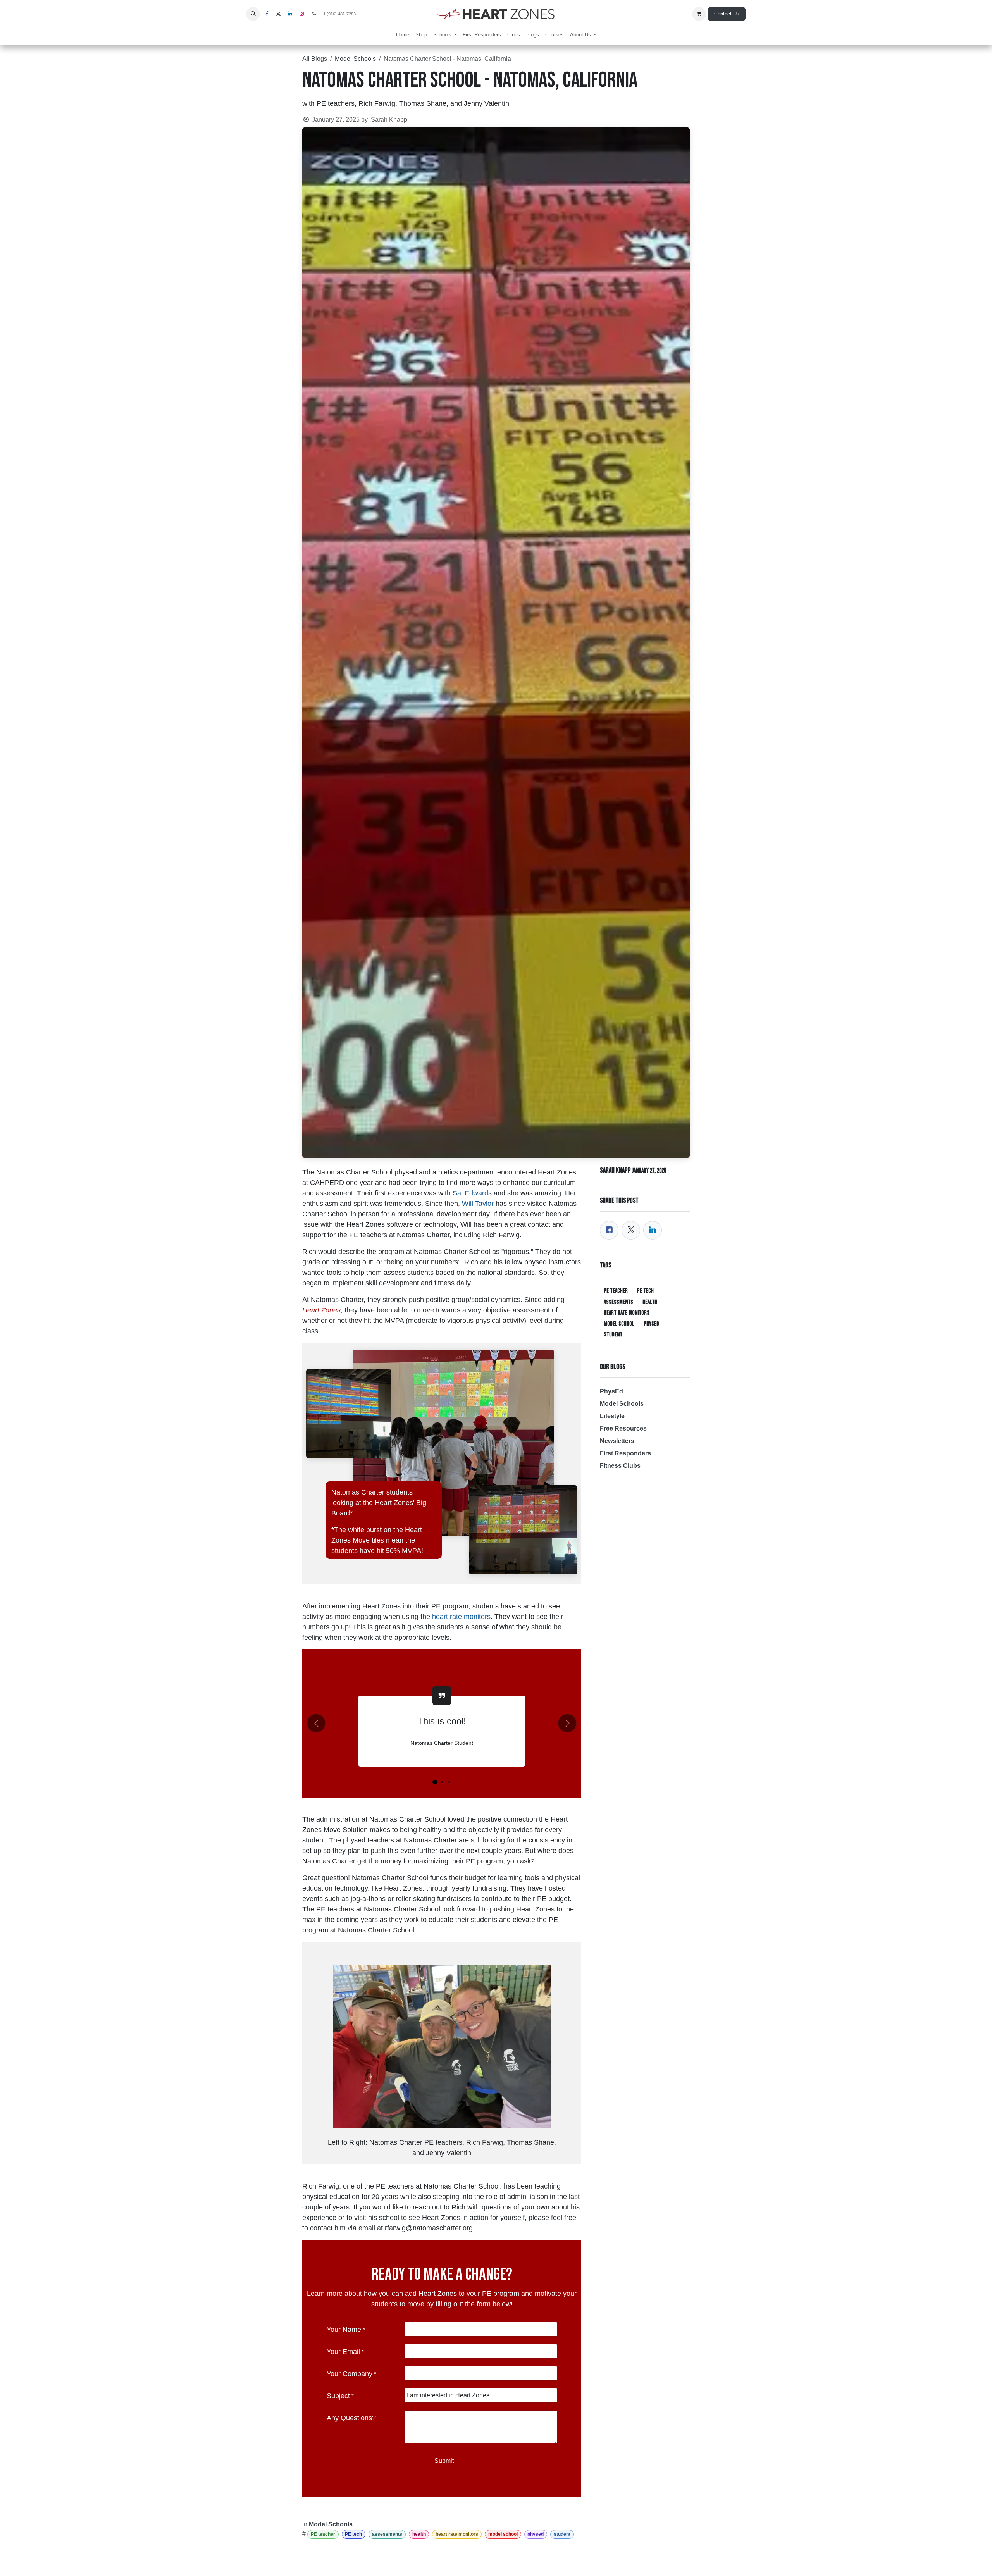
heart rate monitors (457, 2534)
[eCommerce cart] (699, 14)
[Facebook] (609, 1230)
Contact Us (727, 14)
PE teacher (323, 2534)
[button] (253, 14)
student (562, 2534)
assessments (387, 2534)
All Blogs (315, 59)
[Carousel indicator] (435, 1782)
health (419, 2534)
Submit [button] (444, 2461)
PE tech (353, 2534)
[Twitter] (631, 1230)
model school (503, 2534)
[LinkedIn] (653, 1230)
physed (536, 2534)
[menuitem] (403, 35)
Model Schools (355, 59)
